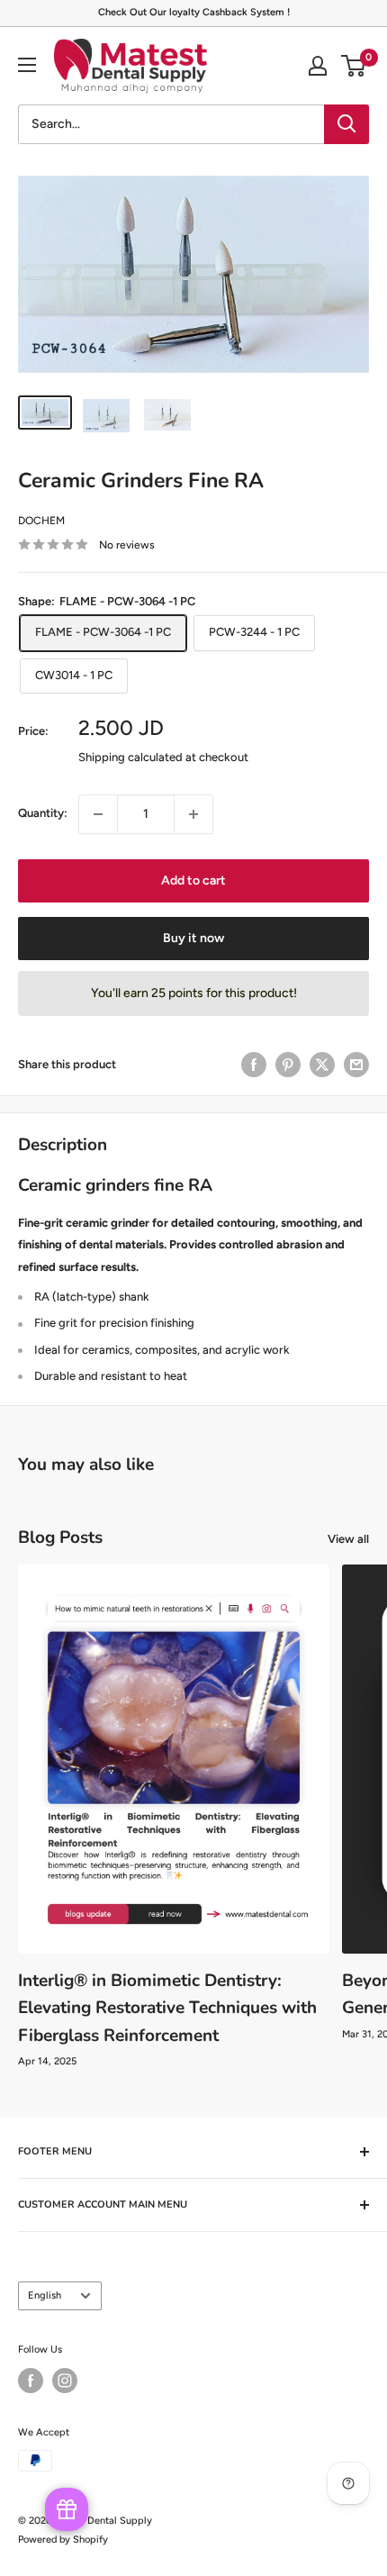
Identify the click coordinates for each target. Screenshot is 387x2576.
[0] (354, 66)
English (45, 2295)
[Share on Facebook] (254, 1065)
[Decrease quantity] (98, 814)
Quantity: (43, 813)
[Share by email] (356, 1065)
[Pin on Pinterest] (288, 1065)
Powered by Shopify (63, 2540)
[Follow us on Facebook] (31, 2381)
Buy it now (193, 938)
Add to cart (193, 880)
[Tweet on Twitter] (322, 1065)
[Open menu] (27, 65)
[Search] (346, 124)
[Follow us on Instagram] (65, 2381)
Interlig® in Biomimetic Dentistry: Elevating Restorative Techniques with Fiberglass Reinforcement (167, 2008)
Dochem (41, 521)
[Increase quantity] (193, 814)
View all (348, 1539)
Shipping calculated (130, 757)
